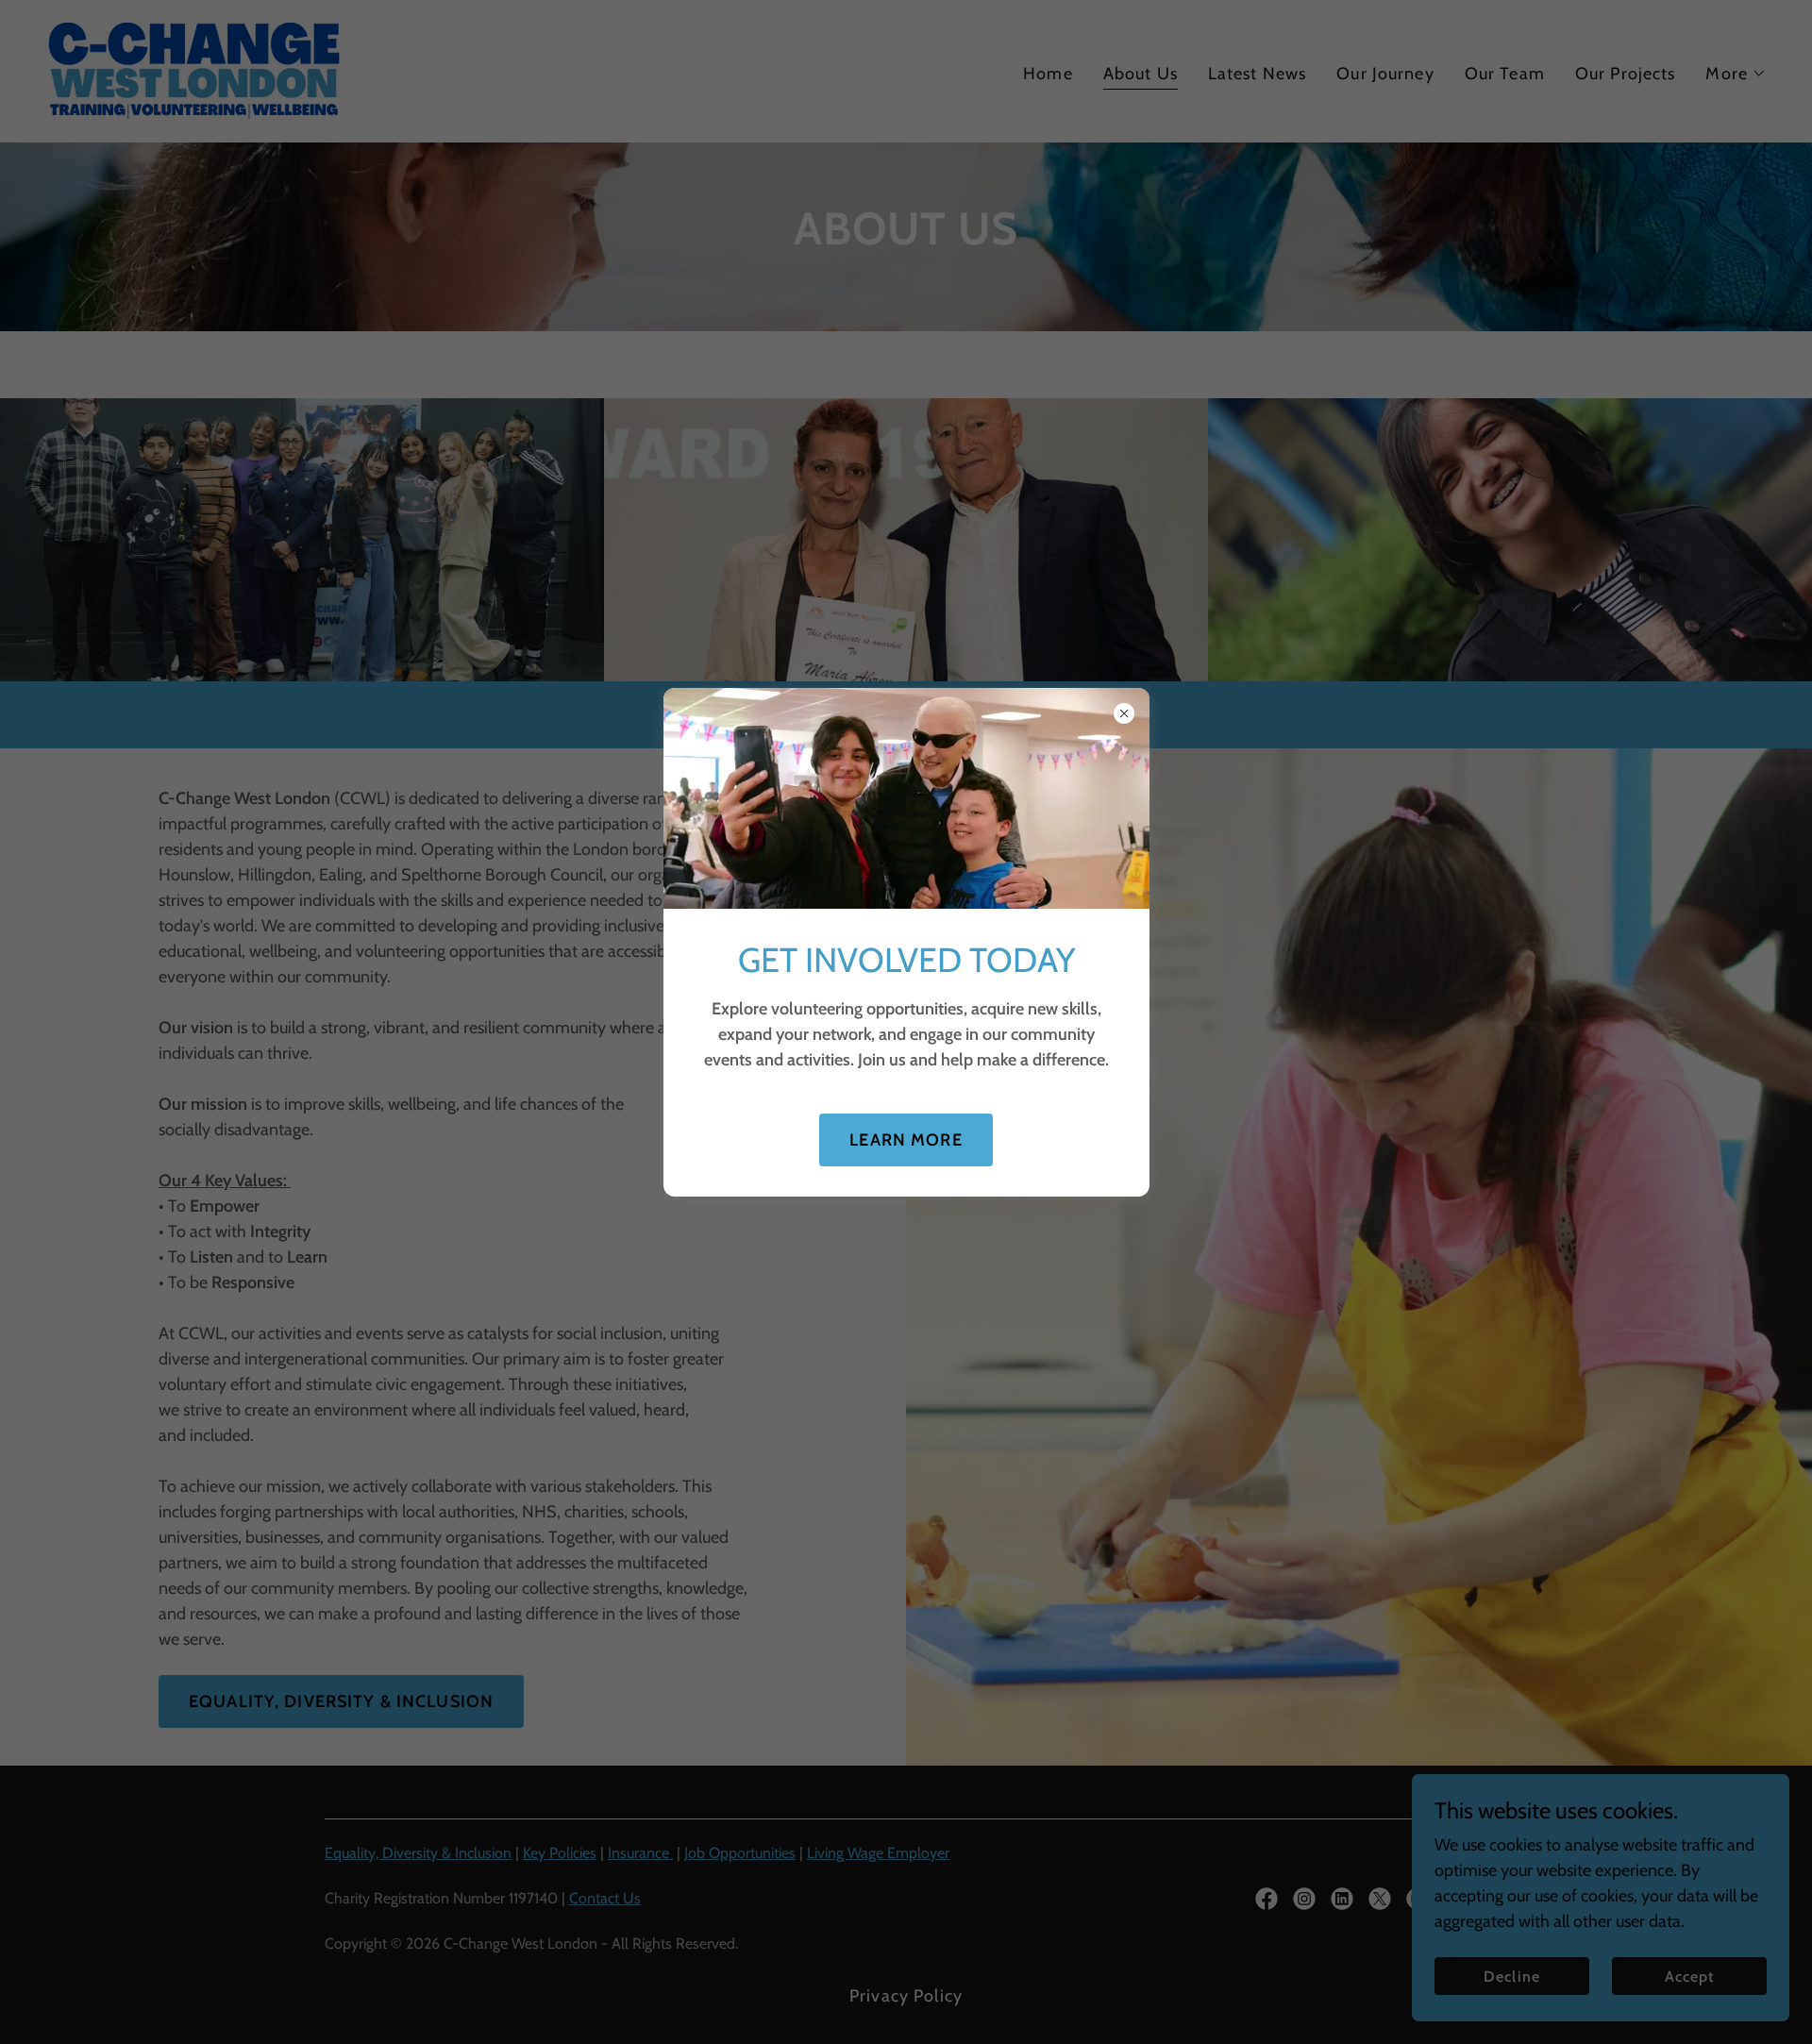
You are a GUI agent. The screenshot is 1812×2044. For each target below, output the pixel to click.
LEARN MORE (906, 1140)
